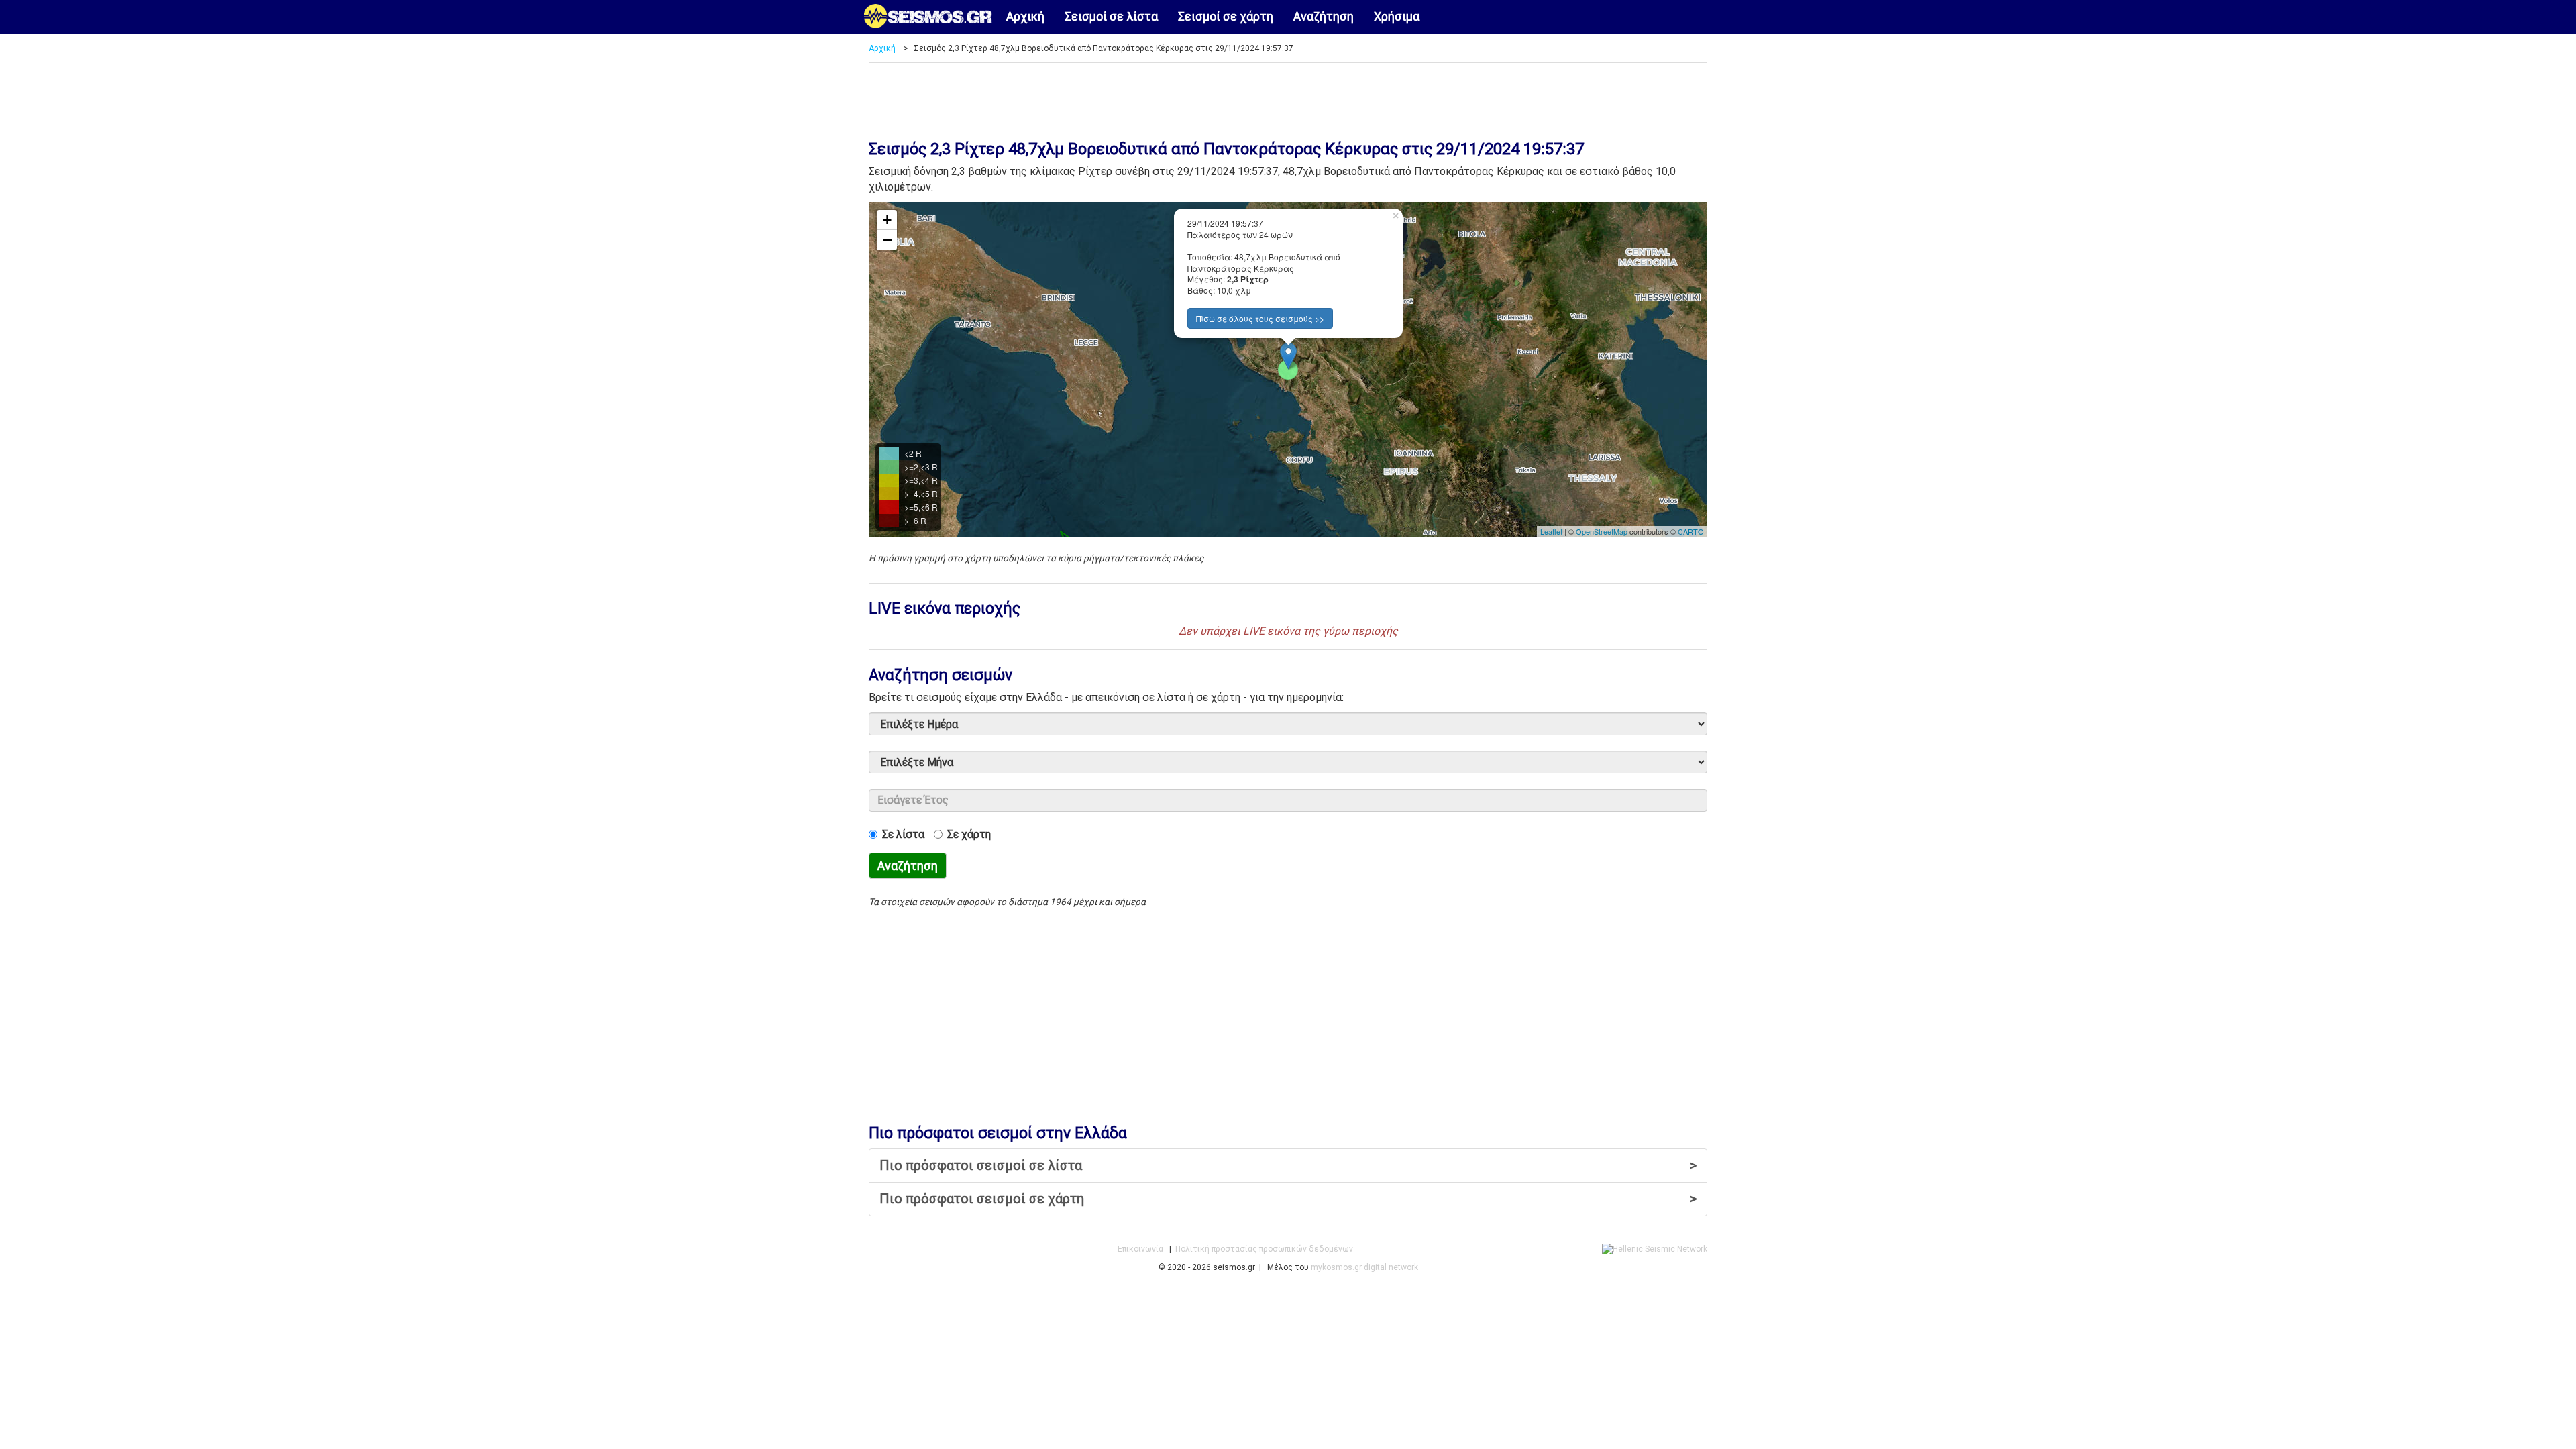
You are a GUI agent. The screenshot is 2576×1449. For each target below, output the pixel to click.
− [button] (888, 240)
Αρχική (1025, 16)
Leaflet (1551, 531)
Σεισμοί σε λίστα (1111, 16)
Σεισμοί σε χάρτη (1226, 16)
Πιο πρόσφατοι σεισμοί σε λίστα (1288, 1165)
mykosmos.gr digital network (1364, 1267)
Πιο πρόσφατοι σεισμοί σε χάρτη (1288, 1199)
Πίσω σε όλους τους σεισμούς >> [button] (1260, 318)
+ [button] (887, 220)
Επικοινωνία (1140, 1249)
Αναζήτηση (1324, 16)
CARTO (1691, 531)
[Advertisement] (1288, 97)
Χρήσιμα (1397, 16)
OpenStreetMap (1602, 531)
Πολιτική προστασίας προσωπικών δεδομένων (1264, 1249)
